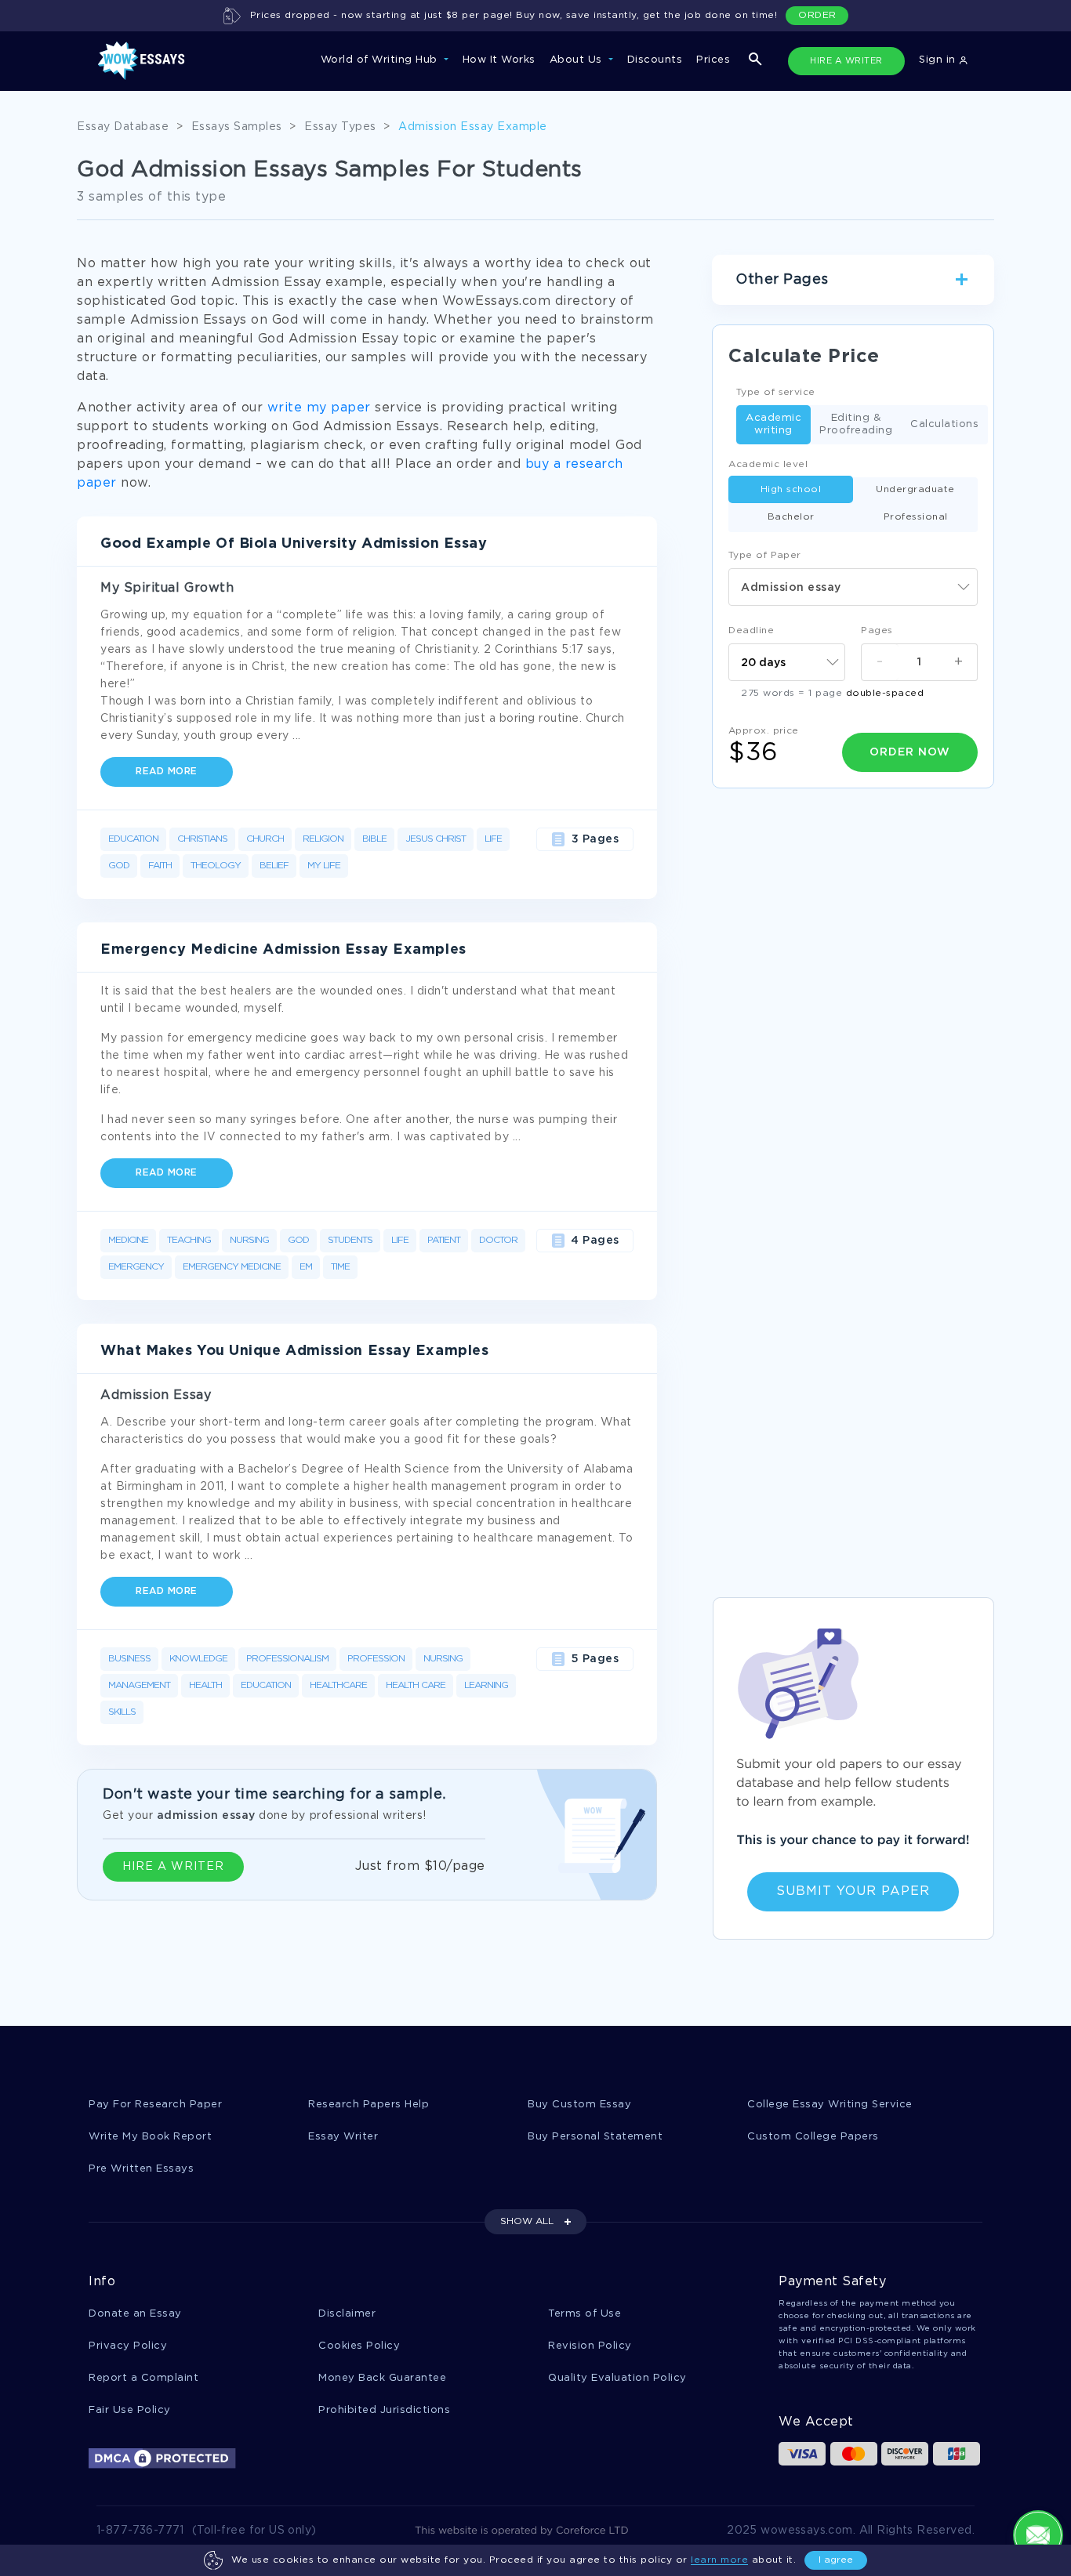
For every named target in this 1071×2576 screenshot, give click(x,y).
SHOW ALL (527, 2221)
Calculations (944, 424)
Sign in (939, 60)
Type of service (776, 392)
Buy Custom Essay (579, 2105)
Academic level (768, 464)
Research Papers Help (368, 2105)
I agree (836, 2560)
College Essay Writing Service (830, 2105)
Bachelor (791, 517)
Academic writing (773, 424)
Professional (916, 517)
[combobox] (853, 587)
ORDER (817, 15)
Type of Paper (765, 555)
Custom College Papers (813, 2137)
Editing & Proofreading (856, 424)
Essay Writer (343, 2137)
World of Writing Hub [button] (381, 60)
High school (791, 489)
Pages (877, 630)
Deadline (751, 630)
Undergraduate (915, 489)
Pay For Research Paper (155, 2105)
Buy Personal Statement (595, 2137)
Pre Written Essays (141, 2169)
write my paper (319, 408)
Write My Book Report (150, 2137)
